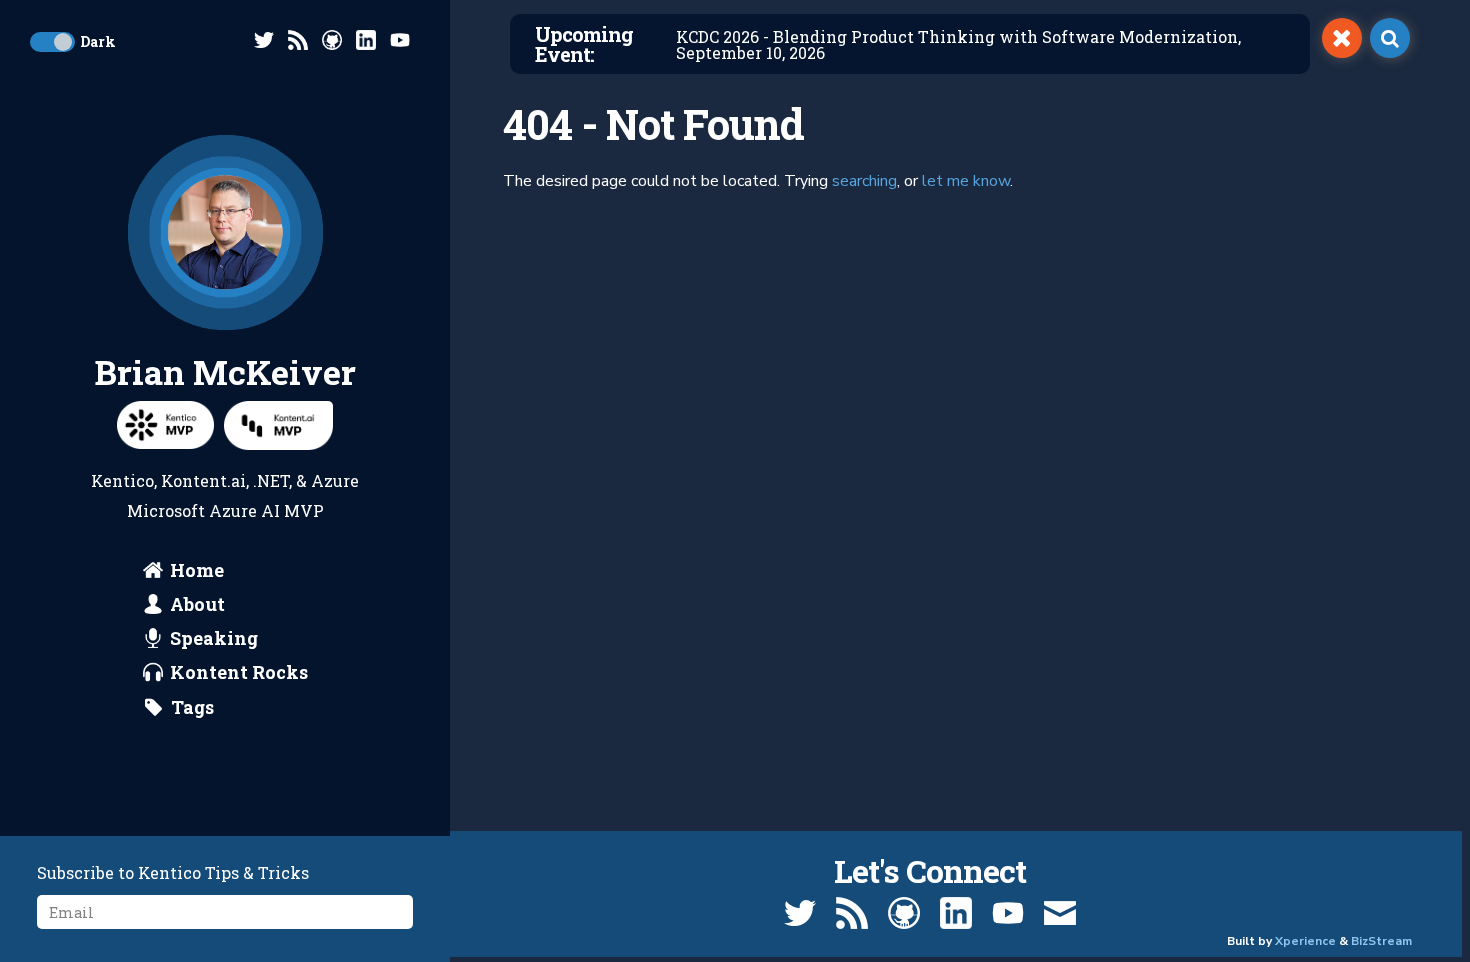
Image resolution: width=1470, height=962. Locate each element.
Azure (335, 480)
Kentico (122, 480)
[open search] (1390, 38)
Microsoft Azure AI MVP (225, 510)
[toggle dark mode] (52, 42)
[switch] (1342, 38)
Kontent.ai (203, 480)
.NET (271, 480)
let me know (966, 181)
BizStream (1381, 941)
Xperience (1305, 941)
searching (864, 181)
